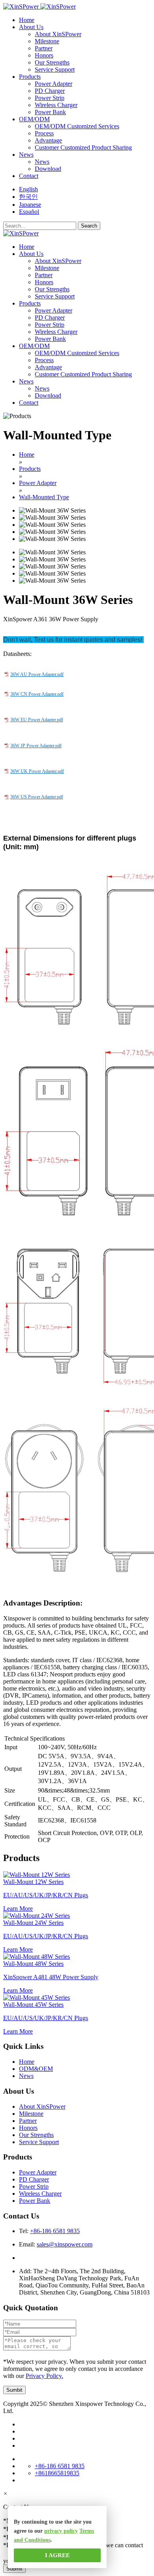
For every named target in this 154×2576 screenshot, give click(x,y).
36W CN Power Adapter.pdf (37, 694)
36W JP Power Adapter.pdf (36, 746)
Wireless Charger (56, 105)
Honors (44, 55)
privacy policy (61, 2531)
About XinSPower (58, 34)
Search (89, 226)
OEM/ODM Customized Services (77, 126)
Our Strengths (52, 62)
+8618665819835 (57, 2473)
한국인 (28, 197)
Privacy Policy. (44, 2376)
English (28, 189)
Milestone (47, 41)
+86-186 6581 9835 (55, 2231)
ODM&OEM (36, 2069)
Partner (44, 48)
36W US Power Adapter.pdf (37, 797)
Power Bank (50, 112)
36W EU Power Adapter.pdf (37, 720)
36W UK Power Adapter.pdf (37, 771)
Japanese (30, 205)
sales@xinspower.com (65, 2244)
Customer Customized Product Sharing (83, 147)
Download (48, 169)
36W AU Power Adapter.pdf (37, 674)
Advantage (48, 140)
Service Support (55, 69)
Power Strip (50, 98)
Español (29, 212)
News (42, 162)
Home (27, 2062)
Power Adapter (54, 84)
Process (44, 133)
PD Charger (50, 91)
